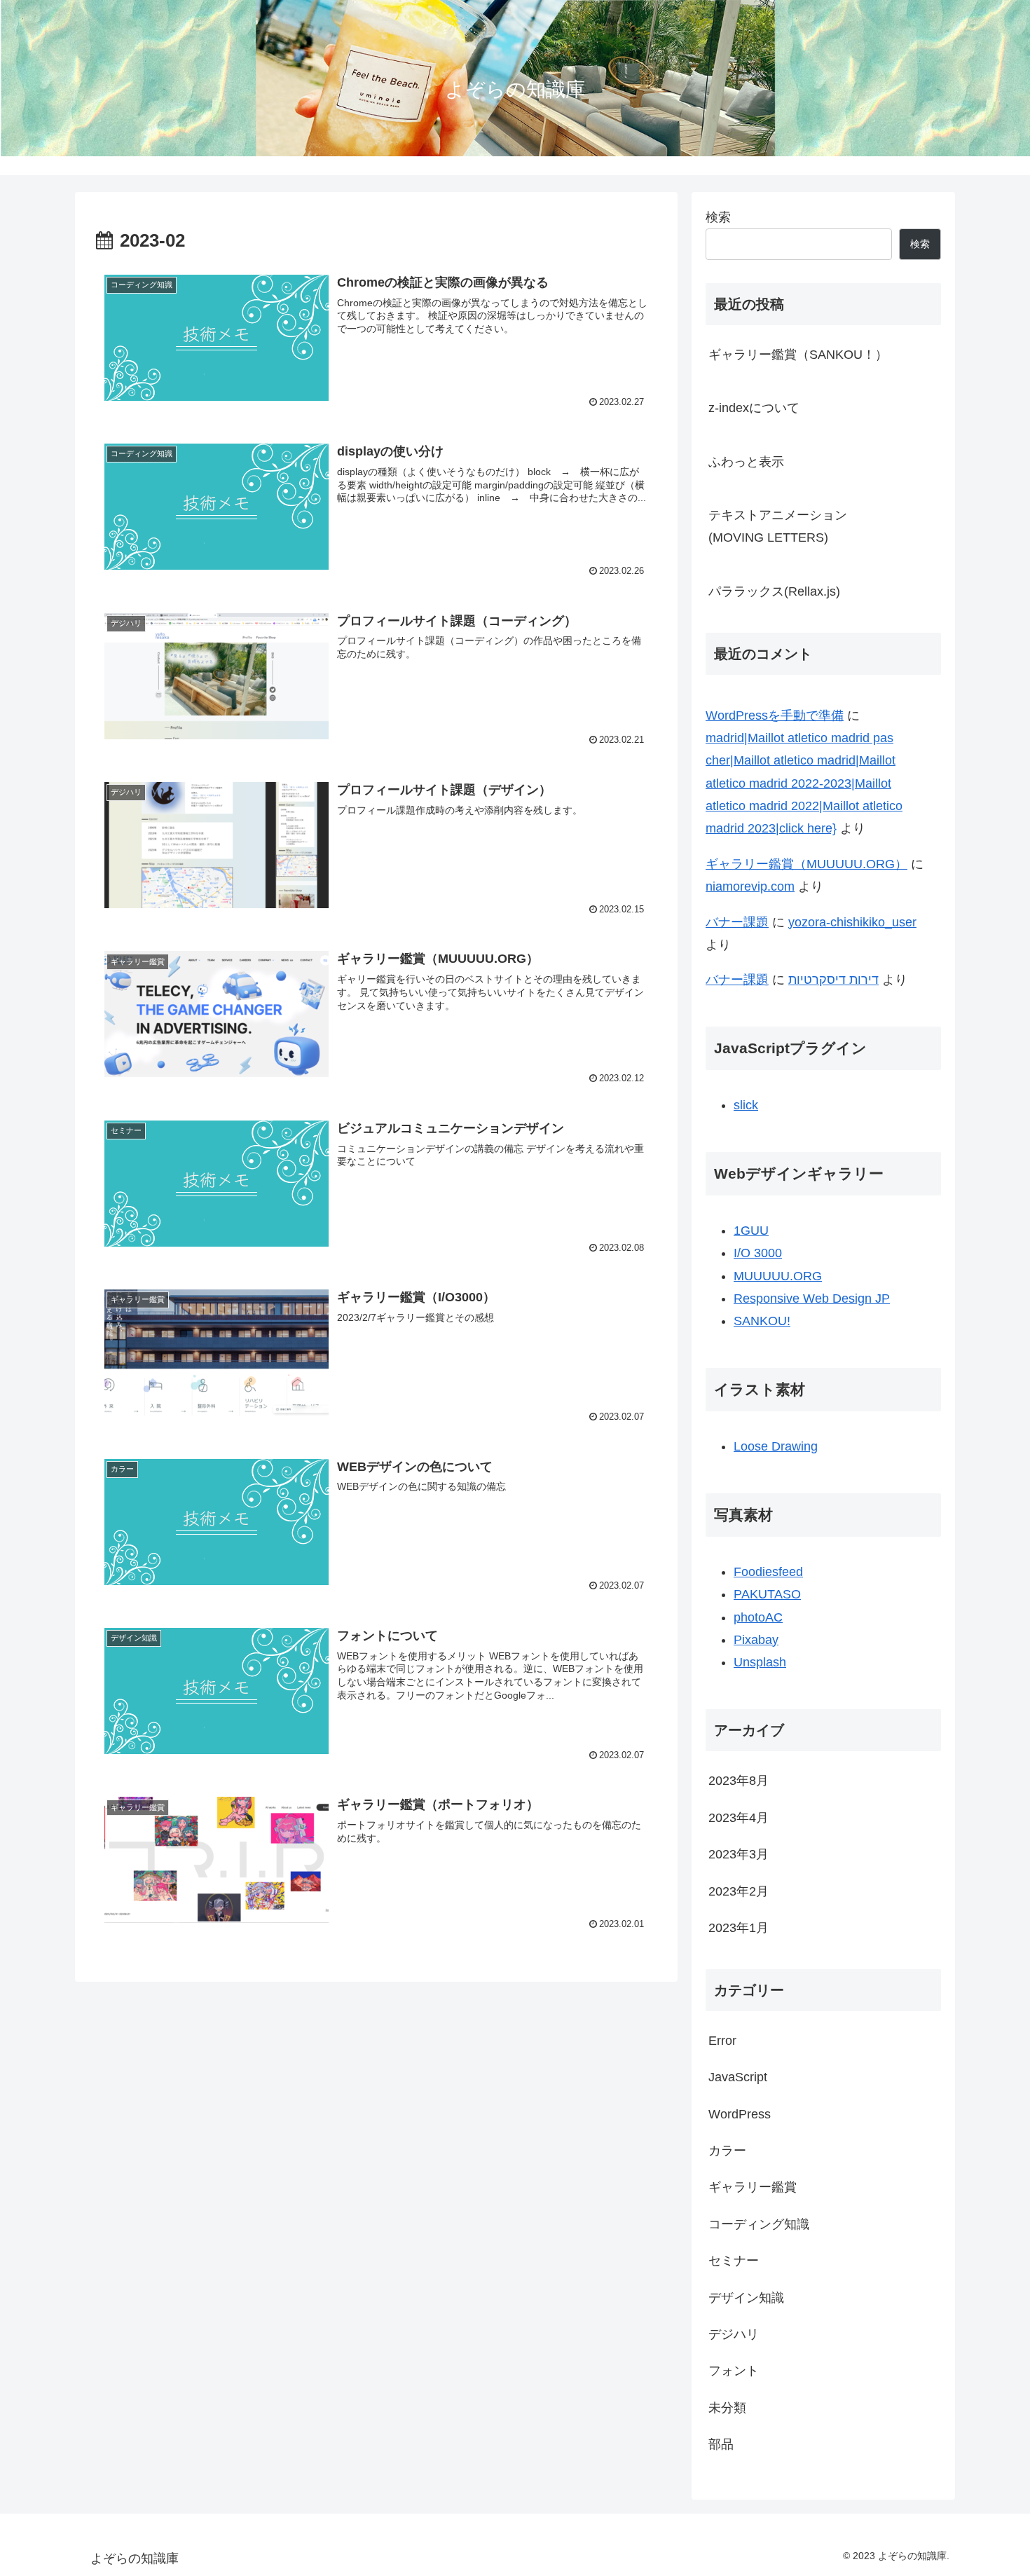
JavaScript (738, 2077)
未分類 (727, 2407)
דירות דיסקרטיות (833, 980)
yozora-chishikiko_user (852, 922)
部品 (721, 2444)
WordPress (740, 2113)
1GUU (751, 1231)
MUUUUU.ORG (778, 1276)
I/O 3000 (758, 1253)
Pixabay (756, 1640)
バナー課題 (737, 922)
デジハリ (734, 2334)
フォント (734, 2371)
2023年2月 (739, 1891)
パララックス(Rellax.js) (774, 591)
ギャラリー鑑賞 (753, 2187)
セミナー (734, 2261)
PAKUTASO (767, 1594)
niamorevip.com (750, 886)
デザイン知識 (746, 2297)
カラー (727, 2151)
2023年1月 (739, 1928)
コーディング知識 (759, 2224)
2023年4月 (739, 1817)
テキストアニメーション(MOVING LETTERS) (778, 526)
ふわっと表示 (746, 462)
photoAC (758, 1617)
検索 (718, 217)
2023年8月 (739, 1781)
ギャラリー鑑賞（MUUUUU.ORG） (806, 864)
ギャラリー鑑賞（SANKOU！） (798, 355)
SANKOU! (762, 1321)
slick (746, 1105)
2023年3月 (739, 1854)
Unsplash (760, 1662)
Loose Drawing (776, 1446)
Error (722, 2040)
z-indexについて (754, 408)
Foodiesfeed (768, 1572)
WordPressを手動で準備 (775, 715)
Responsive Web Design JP (812, 1299)
